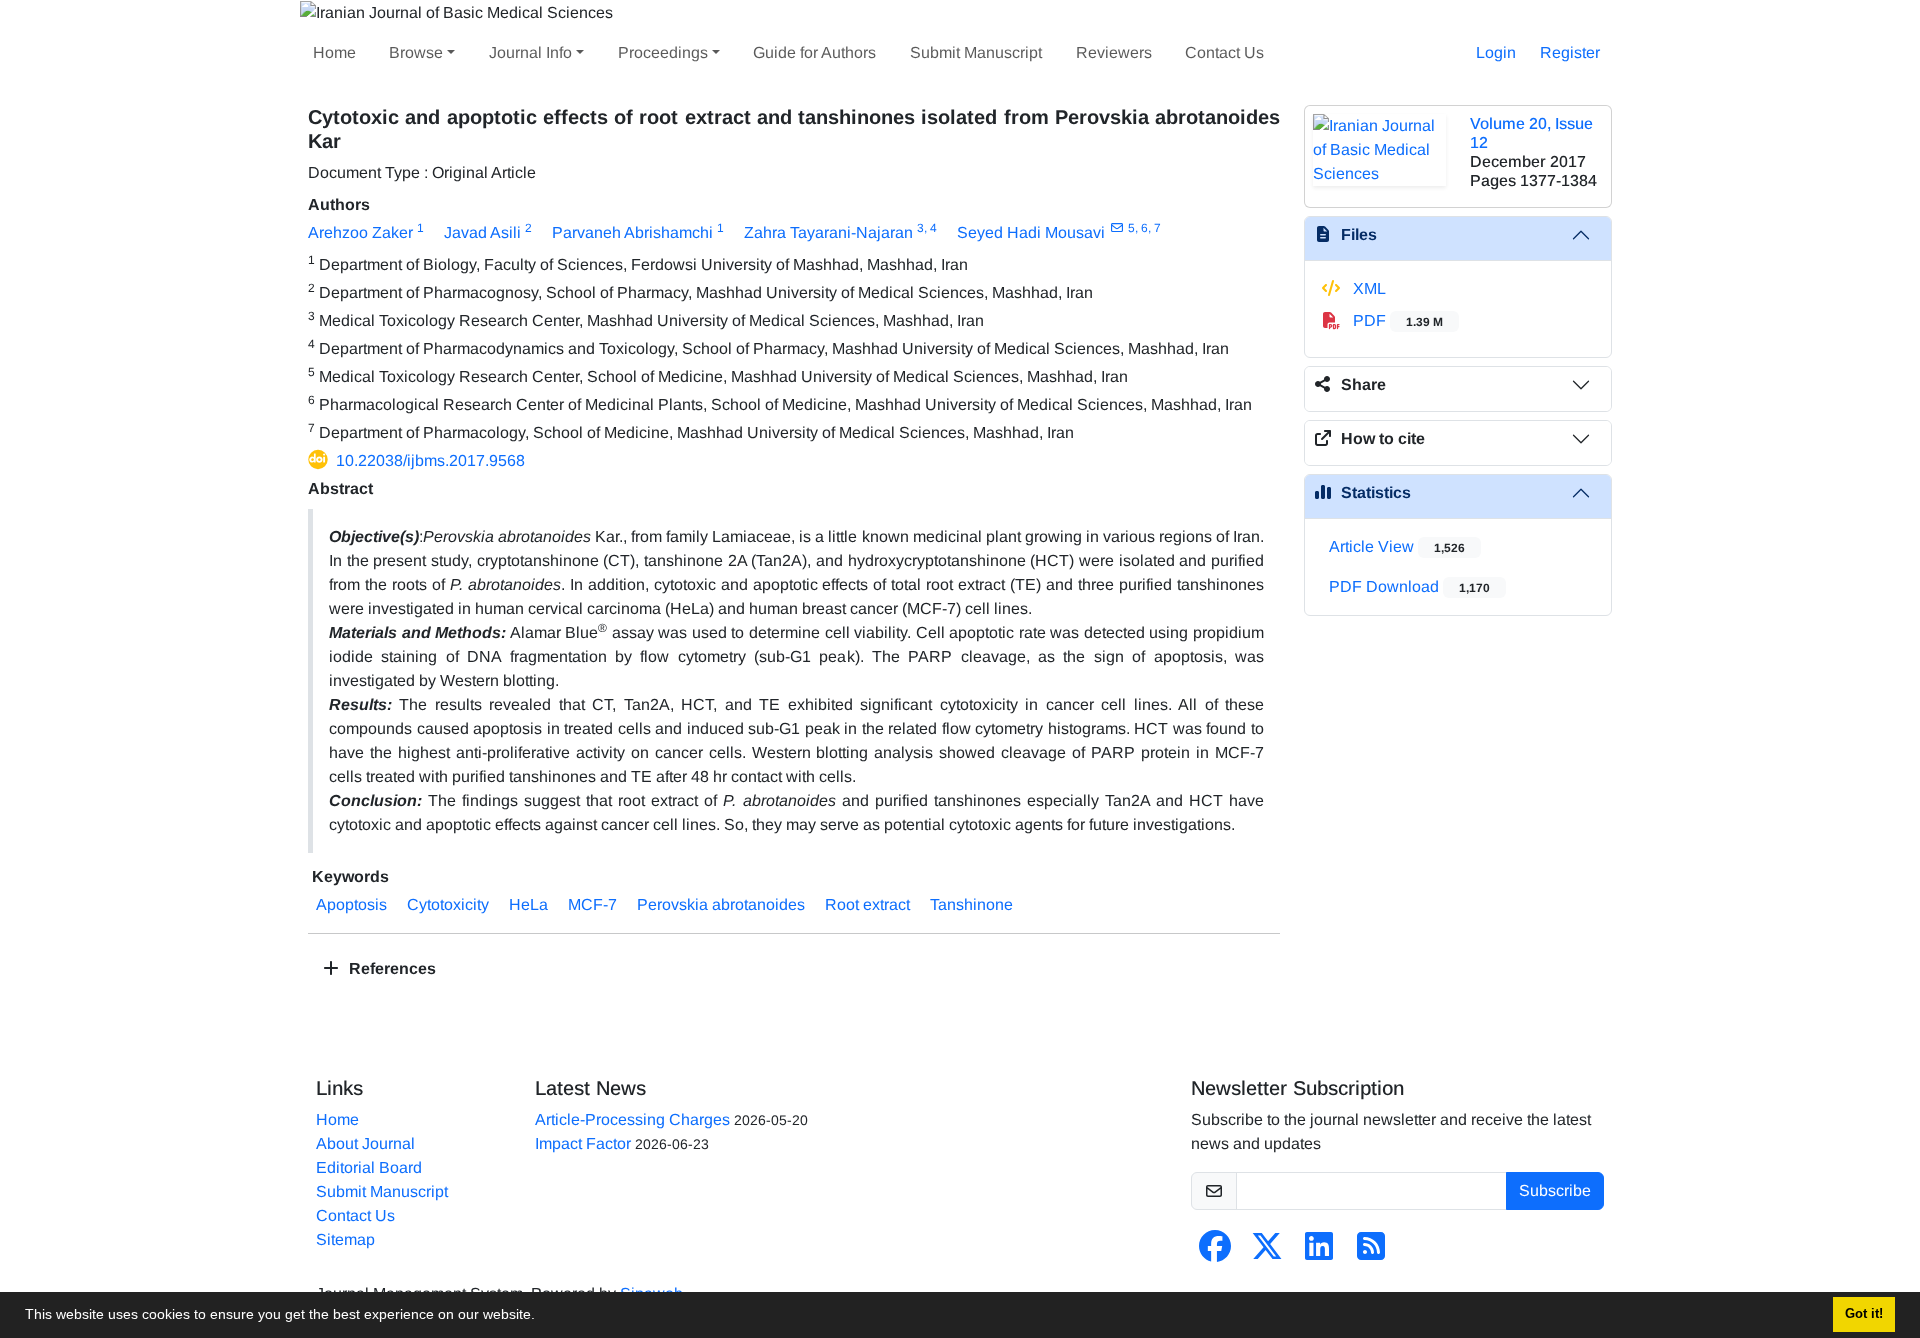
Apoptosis (351, 904)
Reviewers (1114, 52)
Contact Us (1224, 52)
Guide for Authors (814, 52)
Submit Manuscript (976, 52)
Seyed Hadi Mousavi (1031, 232)
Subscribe (1555, 1190)
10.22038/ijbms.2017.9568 (430, 460)
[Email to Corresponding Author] (1116, 228)
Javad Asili (482, 232)
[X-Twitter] (1267, 1252)
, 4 (930, 228)
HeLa (528, 904)
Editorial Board (369, 1167)
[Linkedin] (1319, 1252)
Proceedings (663, 52)
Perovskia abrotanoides (721, 904)
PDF (1396, 320)
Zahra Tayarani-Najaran (828, 232)
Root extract (867, 904)
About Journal (365, 1143)
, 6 (1141, 228)
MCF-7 (592, 904)
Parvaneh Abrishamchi (632, 232)
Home (334, 52)
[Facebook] (1215, 1252)
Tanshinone (971, 904)
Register (1570, 52)
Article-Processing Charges (632, 1119)
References (390, 968)
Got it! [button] (1864, 1314)
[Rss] (1371, 1252)
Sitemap (345, 1239)
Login (1496, 52)
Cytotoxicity (448, 904)
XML (1367, 288)
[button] (542, 1317)
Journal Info (530, 52)
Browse (416, 52)
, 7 (1154, 228)
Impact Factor (583, 1143)
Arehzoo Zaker (360, 232)
